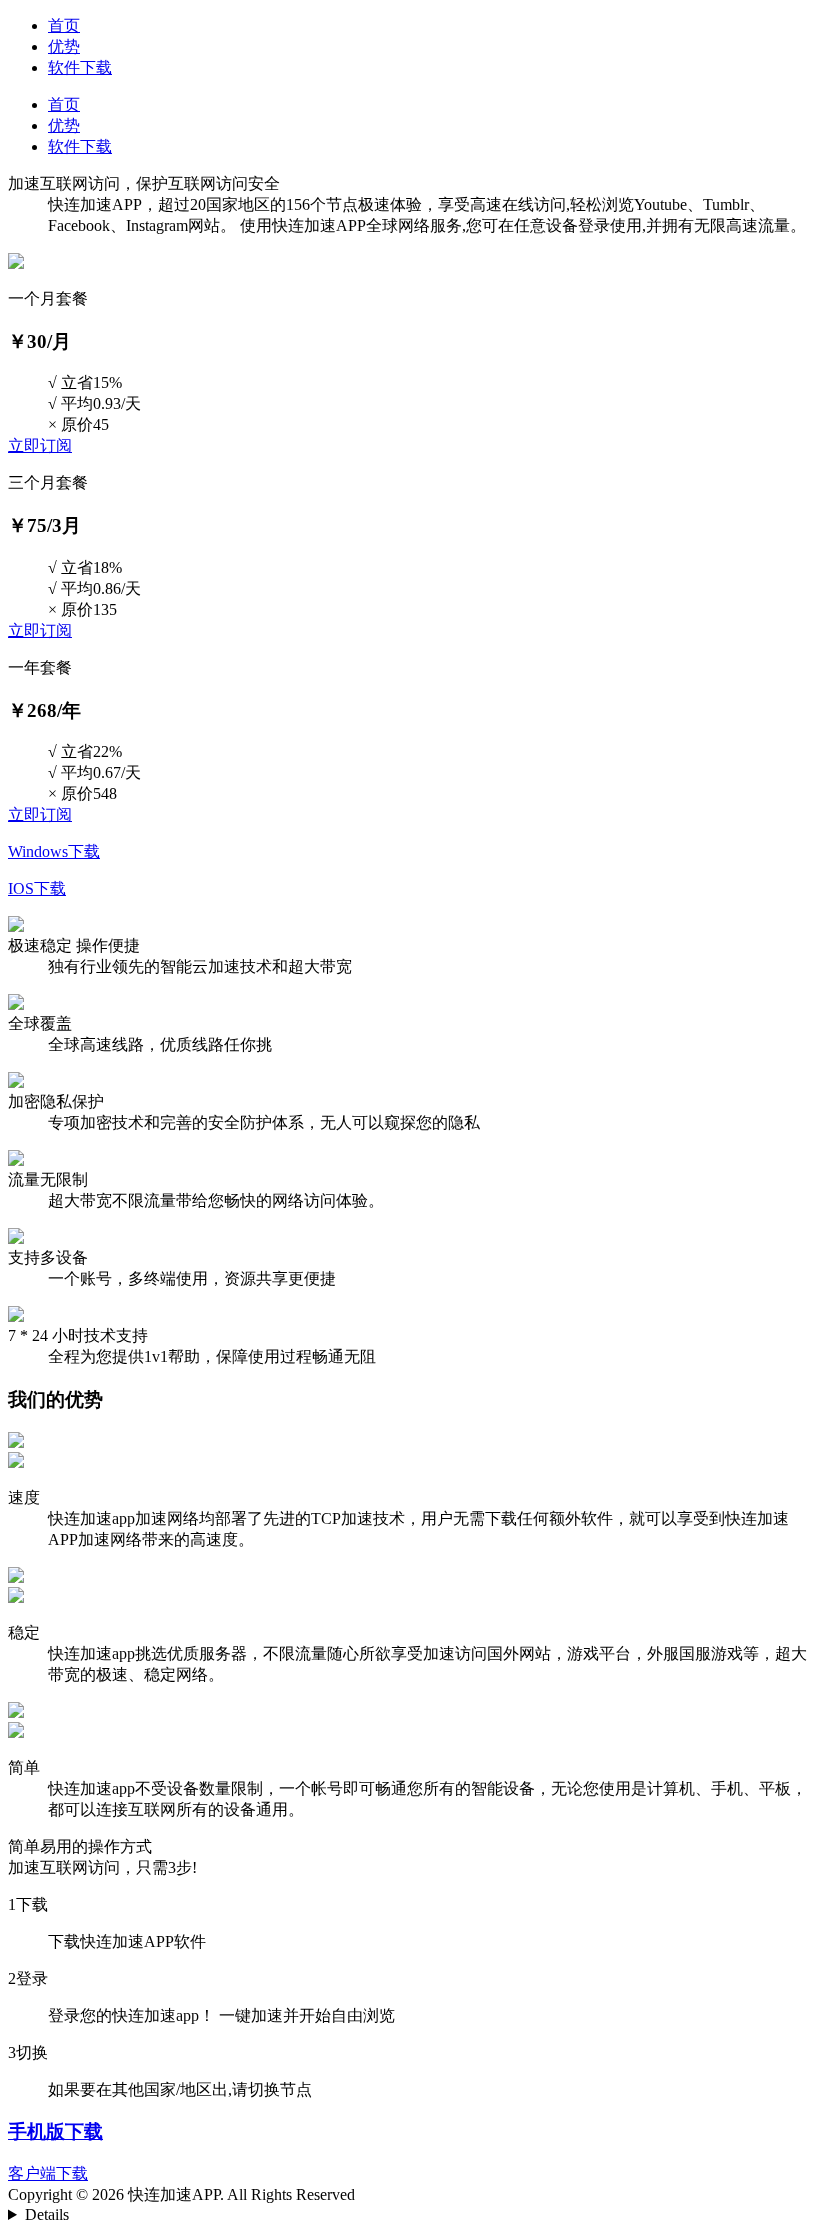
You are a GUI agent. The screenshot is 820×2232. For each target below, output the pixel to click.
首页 (64, 25)
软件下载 (80, 67)
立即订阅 (40, 445)
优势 (64, 46)
